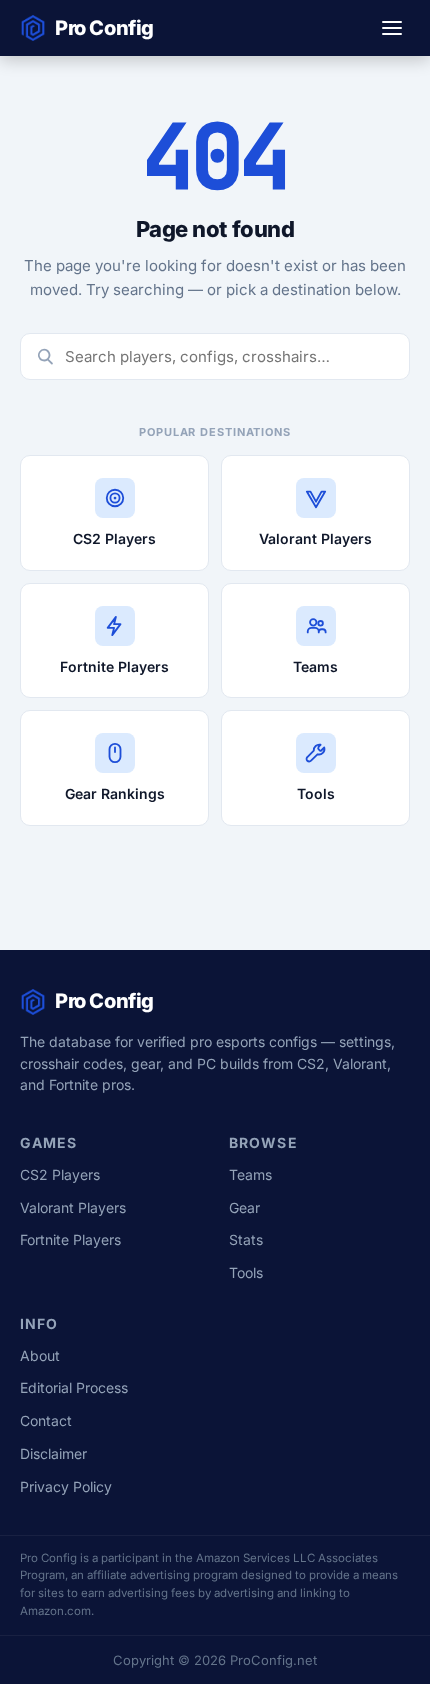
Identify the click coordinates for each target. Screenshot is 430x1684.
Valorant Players (73, 1207)
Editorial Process (74, 1387)
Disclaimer (53, 1453)
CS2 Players (60, 1174)
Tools (246, 1272)
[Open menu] (392, 28)
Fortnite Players (70, 1239)
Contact (46, 1420)
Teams (250, 1174)
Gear (244, 1207)
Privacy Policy (66, 1486)
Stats (246, 1239)
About (40, 1355)
